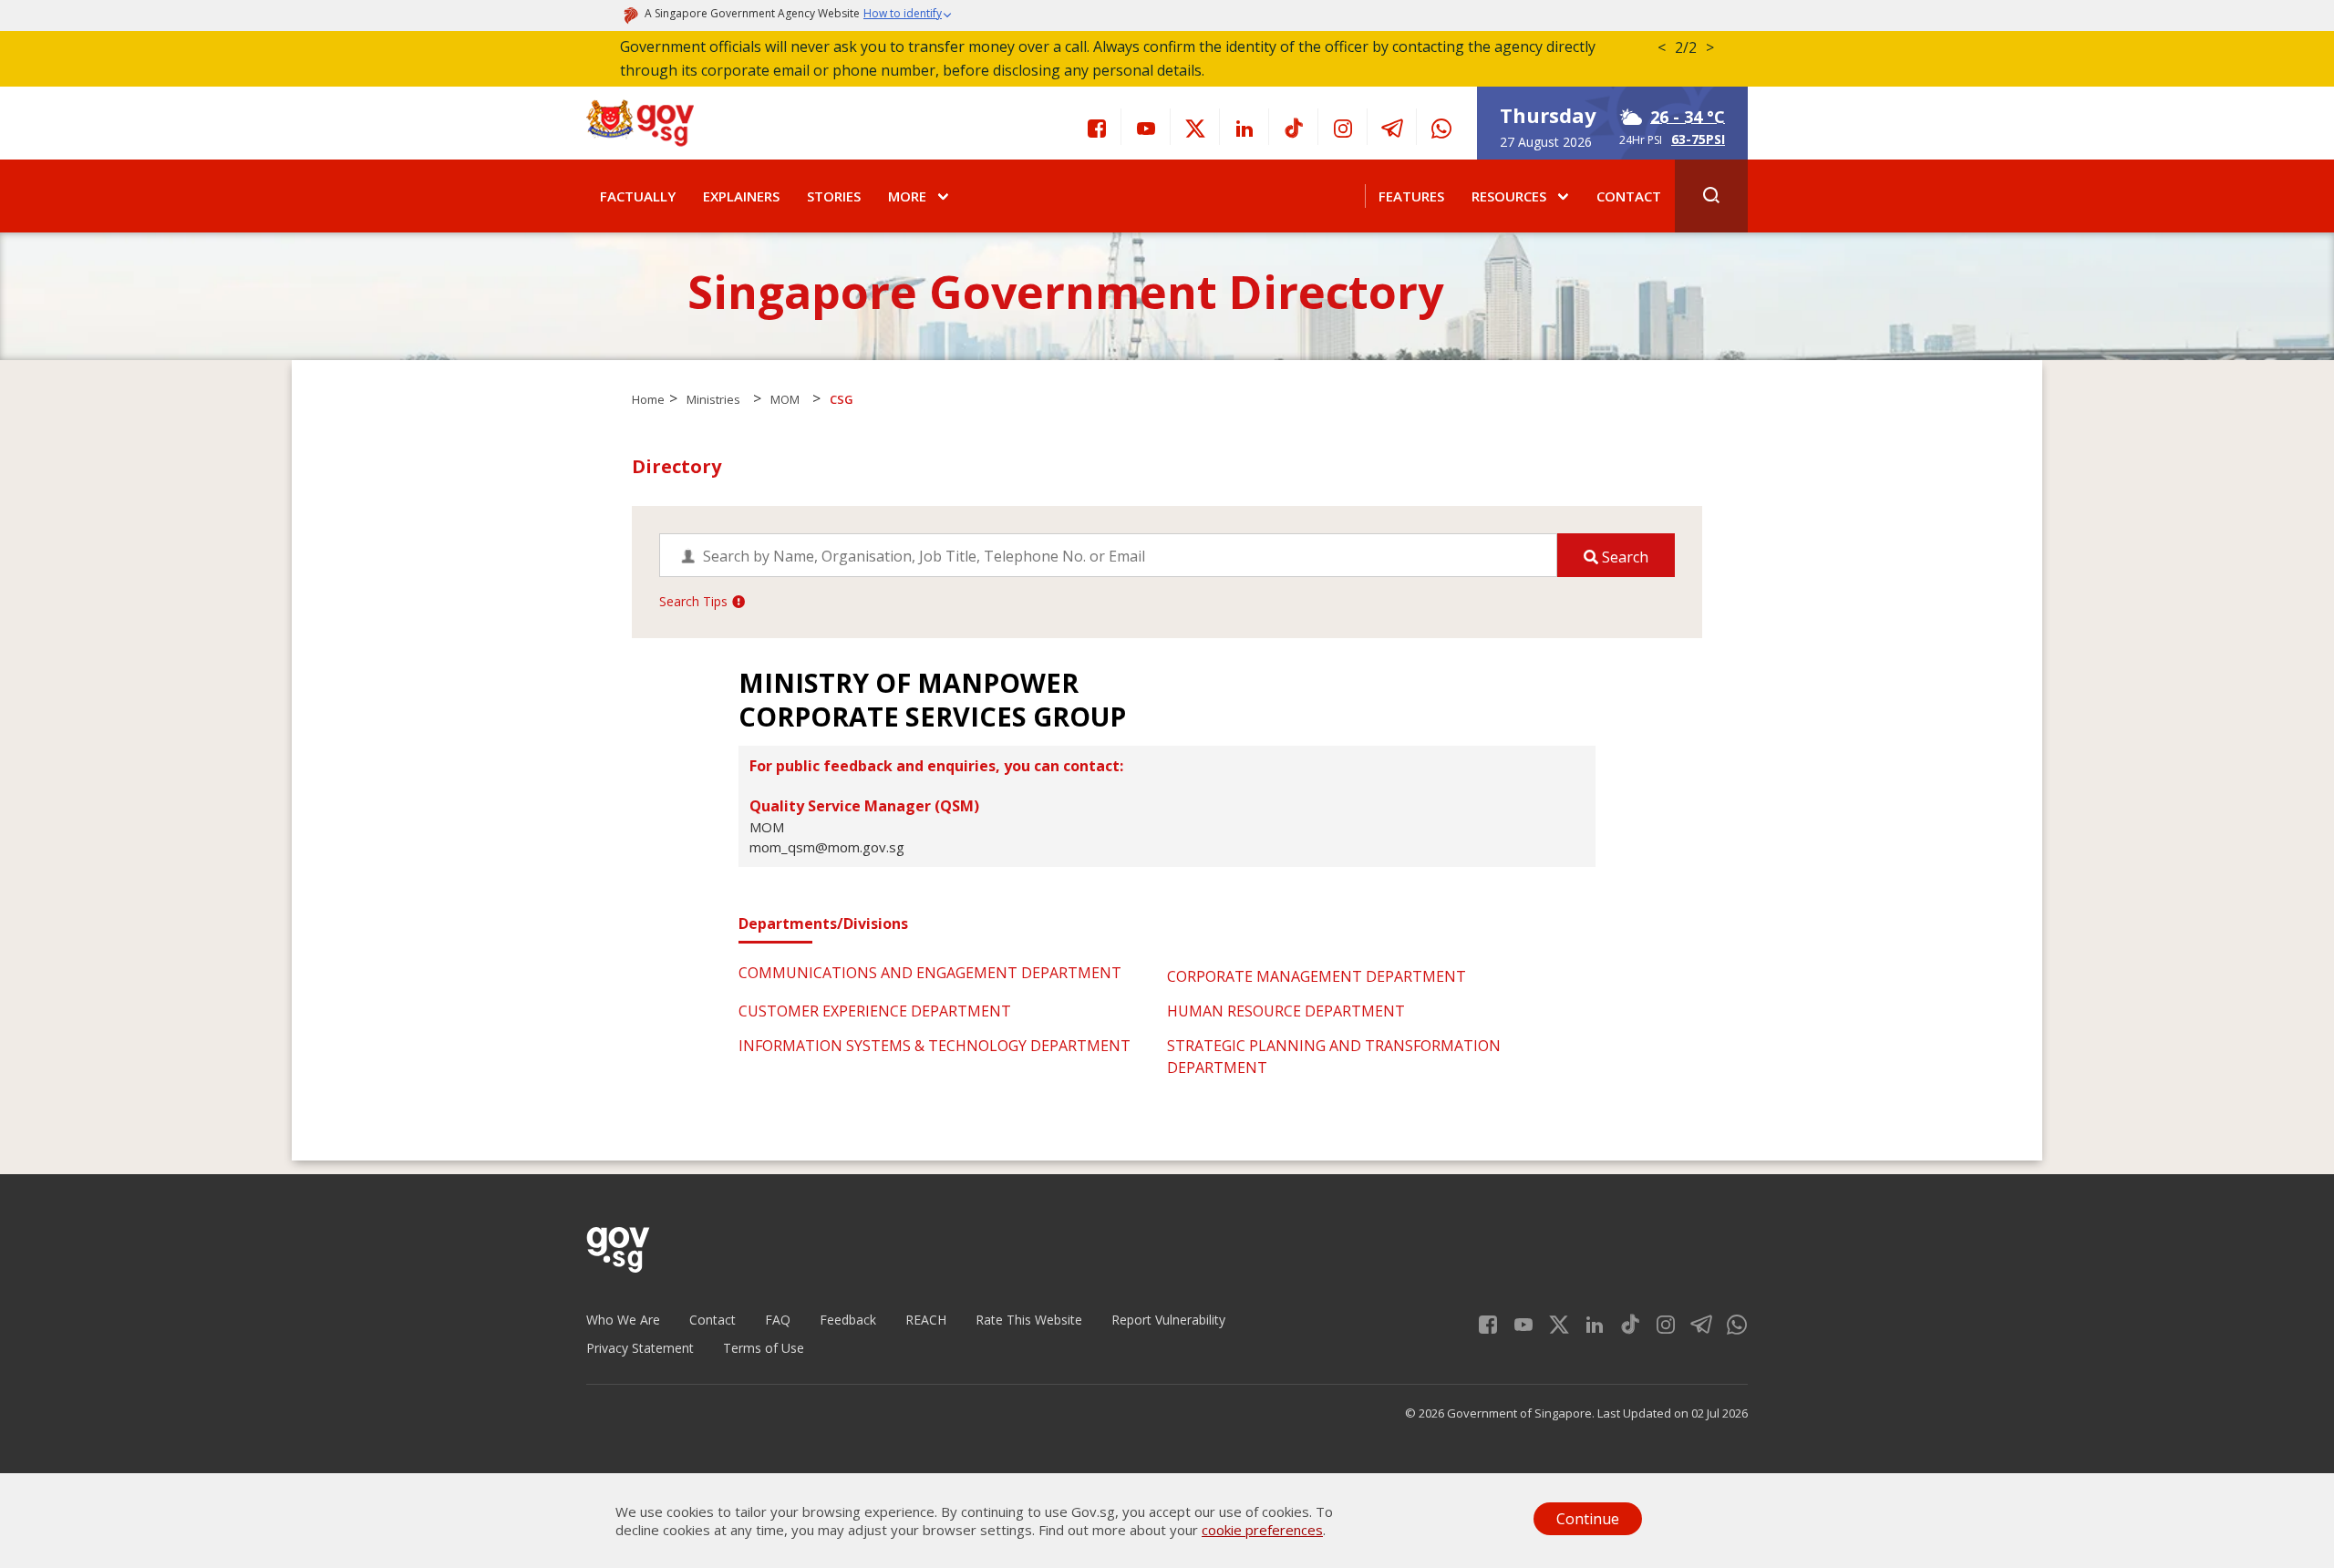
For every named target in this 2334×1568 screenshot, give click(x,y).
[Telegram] (1392, 127)
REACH (926, 1320)
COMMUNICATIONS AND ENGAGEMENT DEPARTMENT (930, 973)
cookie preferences (1262, 1530)
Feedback (848, 1320)
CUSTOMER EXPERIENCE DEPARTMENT (875, 1011)
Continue (1588, 1519)
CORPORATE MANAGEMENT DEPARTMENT (1317, 976)
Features (1411, 196)
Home (648, 399)
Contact (1629, 196)
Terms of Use (764, 1348)
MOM (785, 399)
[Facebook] (1097, 127)
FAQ (778, 1320)
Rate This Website (1029, 1320)
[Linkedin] (1244, 127)
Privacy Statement (640, 1348)
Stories (834, 196)
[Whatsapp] (1441, 127)
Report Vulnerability (1168, 1320)
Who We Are (623, 1320)
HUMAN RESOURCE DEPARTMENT (1286, 1011)
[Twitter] (1195, 127)
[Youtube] (1146, 127)
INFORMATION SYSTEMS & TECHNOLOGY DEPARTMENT (935, 1046)
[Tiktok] (1294, 127)
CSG (842, 399)
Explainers (741, 196)
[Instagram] (1343, 127)
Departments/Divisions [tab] (823, 923)
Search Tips (693, 601)
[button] (908, 15)
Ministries (713, 399)
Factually (638, 196)
